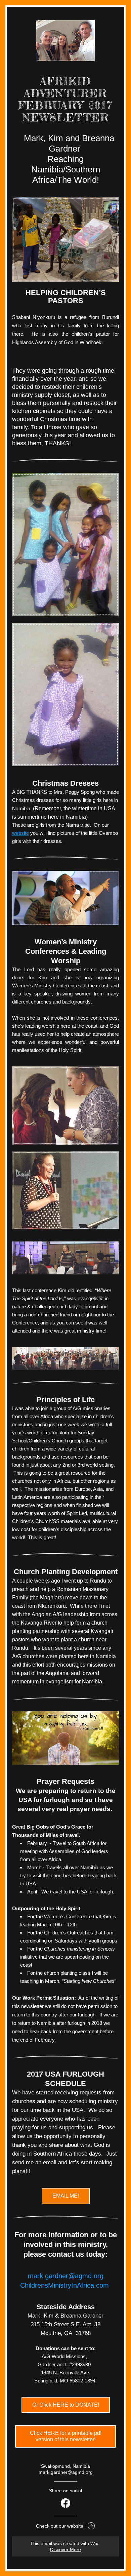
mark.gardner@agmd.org (66, 2276)
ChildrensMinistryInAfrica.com (64, 2285)
